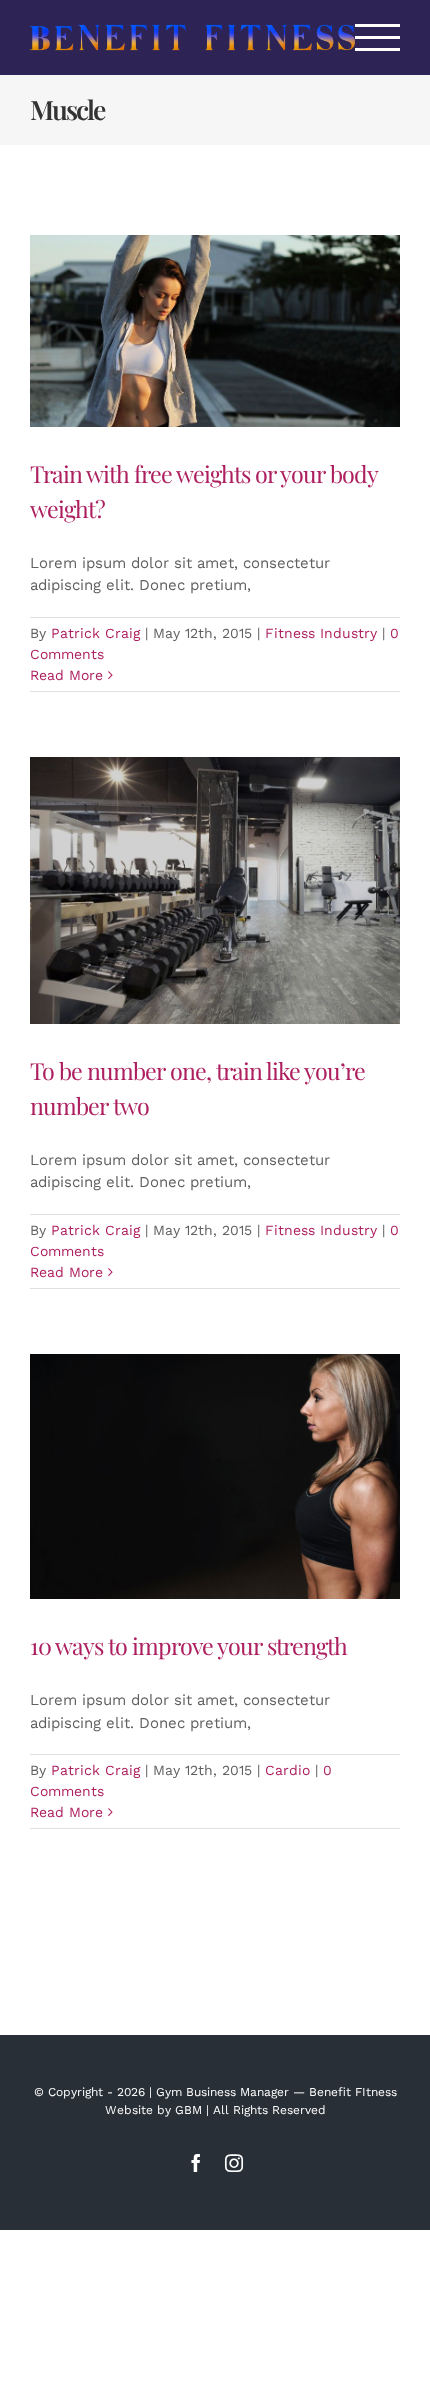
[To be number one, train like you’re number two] (215, 890)
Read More (66, 675)
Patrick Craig (95, 633)
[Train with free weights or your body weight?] (215, 331)
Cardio (287, 1770)
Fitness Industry (321, 633)
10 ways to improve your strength (188, 1645)
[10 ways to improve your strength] (215, 1477)
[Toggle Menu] (378, 37)
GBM (188, 2110)
